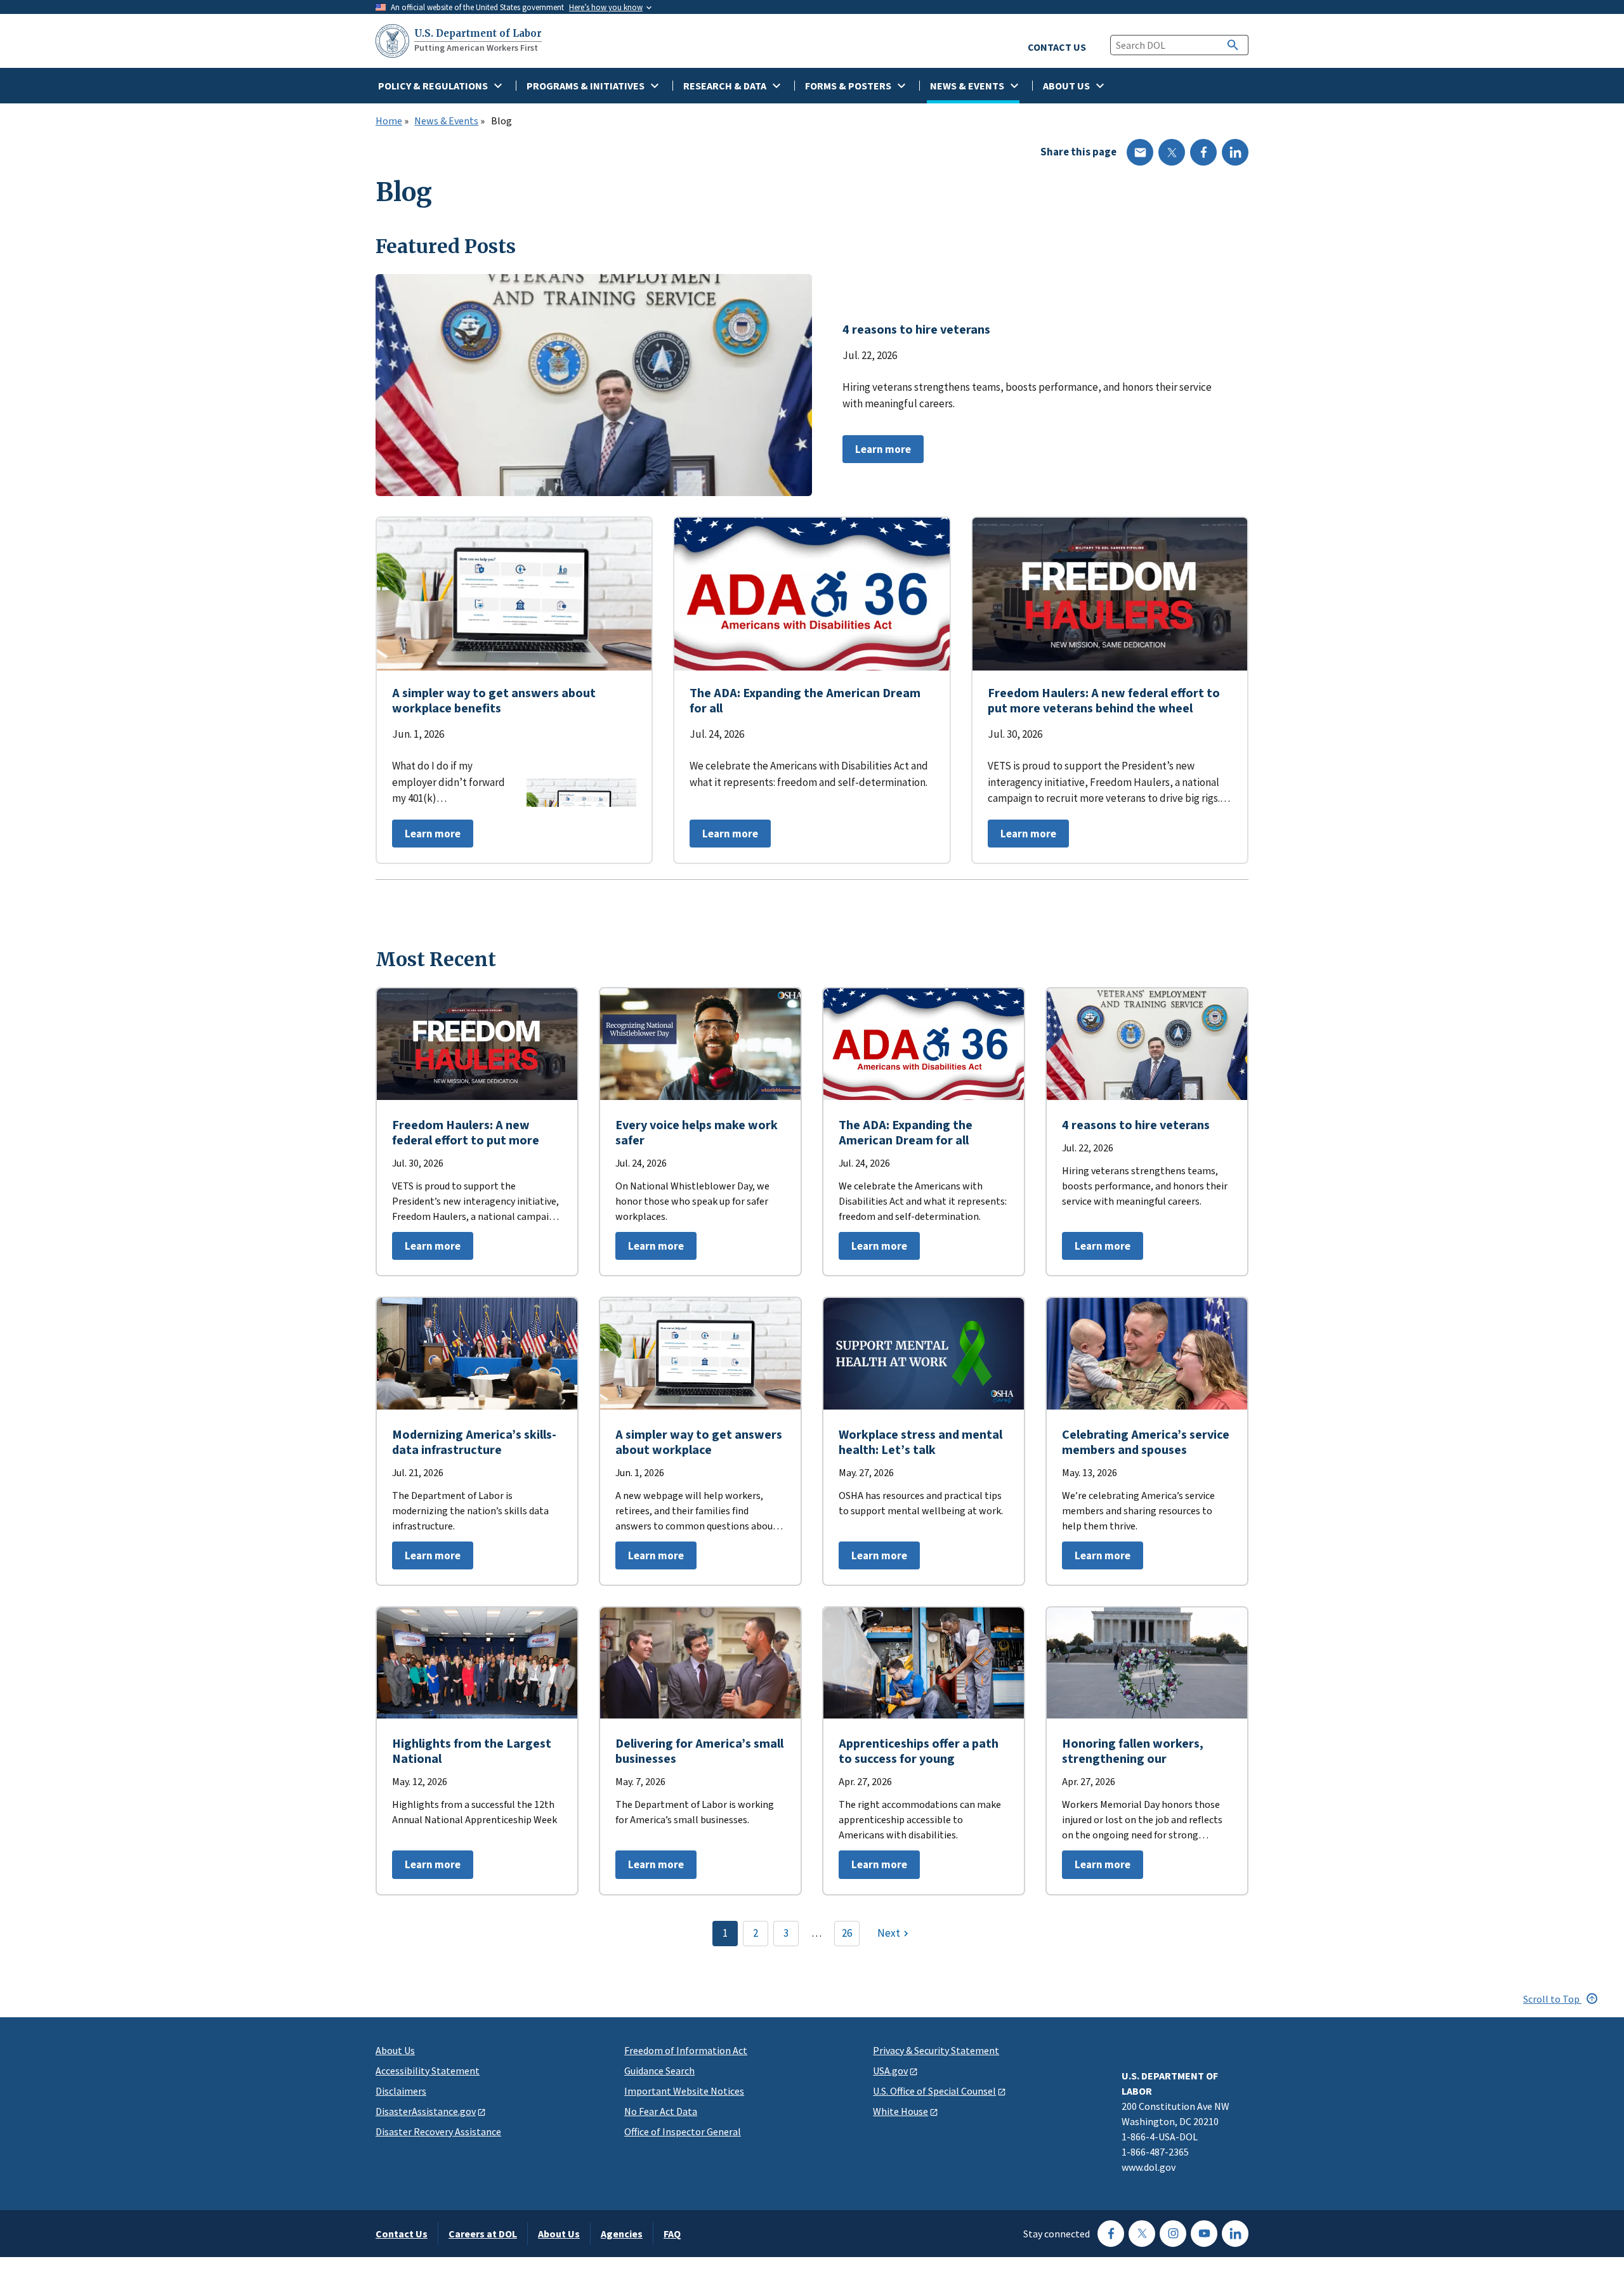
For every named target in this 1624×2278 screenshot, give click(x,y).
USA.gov (890, 2071)
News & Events (446, 121)
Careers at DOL (483, 2234)
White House (900, 2111)
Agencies (622, 2234)
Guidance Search (659, 2071)
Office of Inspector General (683, 2131)
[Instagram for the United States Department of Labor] (1173, 2234)
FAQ (672, 2234)
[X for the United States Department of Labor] (1142, 2234)
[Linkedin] (1235, 152)
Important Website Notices (684, 2091)
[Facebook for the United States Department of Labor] (1111, 2234)
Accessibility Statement (428, 2071)
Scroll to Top (1552, 1999)
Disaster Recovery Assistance (438, 2131)
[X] (1172, 152)
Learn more (877, 453)
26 (847, 1933)
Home (389, 121)
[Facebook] (1203, 152)
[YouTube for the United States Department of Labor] (1204, 2234)
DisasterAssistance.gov (426, 2111)
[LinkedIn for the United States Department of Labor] (1235, 2234)
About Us (395, 2050)
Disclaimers (401, 2091)
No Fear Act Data (661, 2111)
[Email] (1140, 152)
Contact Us (402, 2234)
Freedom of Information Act (686, 2050)
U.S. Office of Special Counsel (934, 2091)
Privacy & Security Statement (936, 2050)
